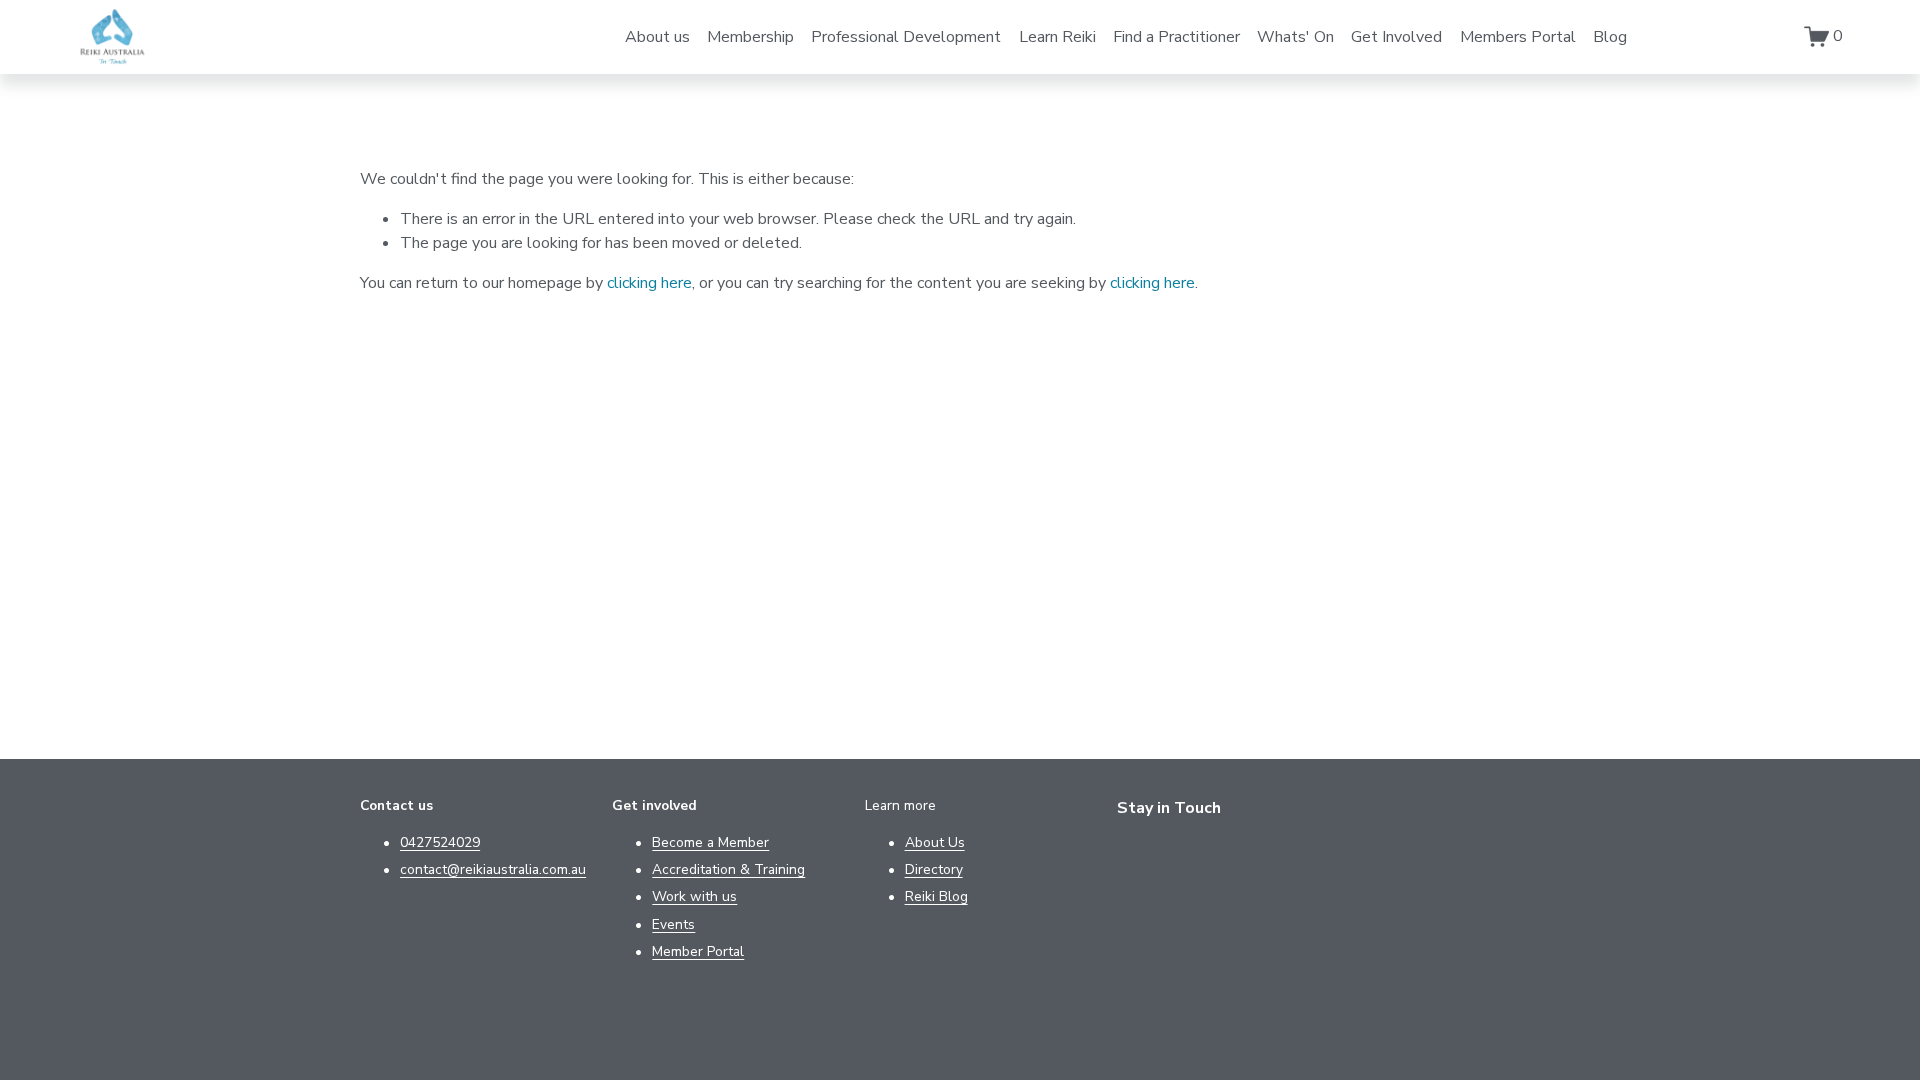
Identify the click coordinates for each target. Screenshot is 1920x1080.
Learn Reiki (1057, 37)
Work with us (694, 896)
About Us (935, 842)
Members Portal (1518, 37)
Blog (1610, 37)
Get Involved (1396, 37)
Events (673, 924)
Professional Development (906, 37)
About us (657, 37)
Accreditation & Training (728, 869)
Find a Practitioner (1176, 37)
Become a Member (710, 842)
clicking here (649, 283)
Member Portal (698, 951)
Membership (750, 37)
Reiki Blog (936, 896)
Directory (934, 869)
